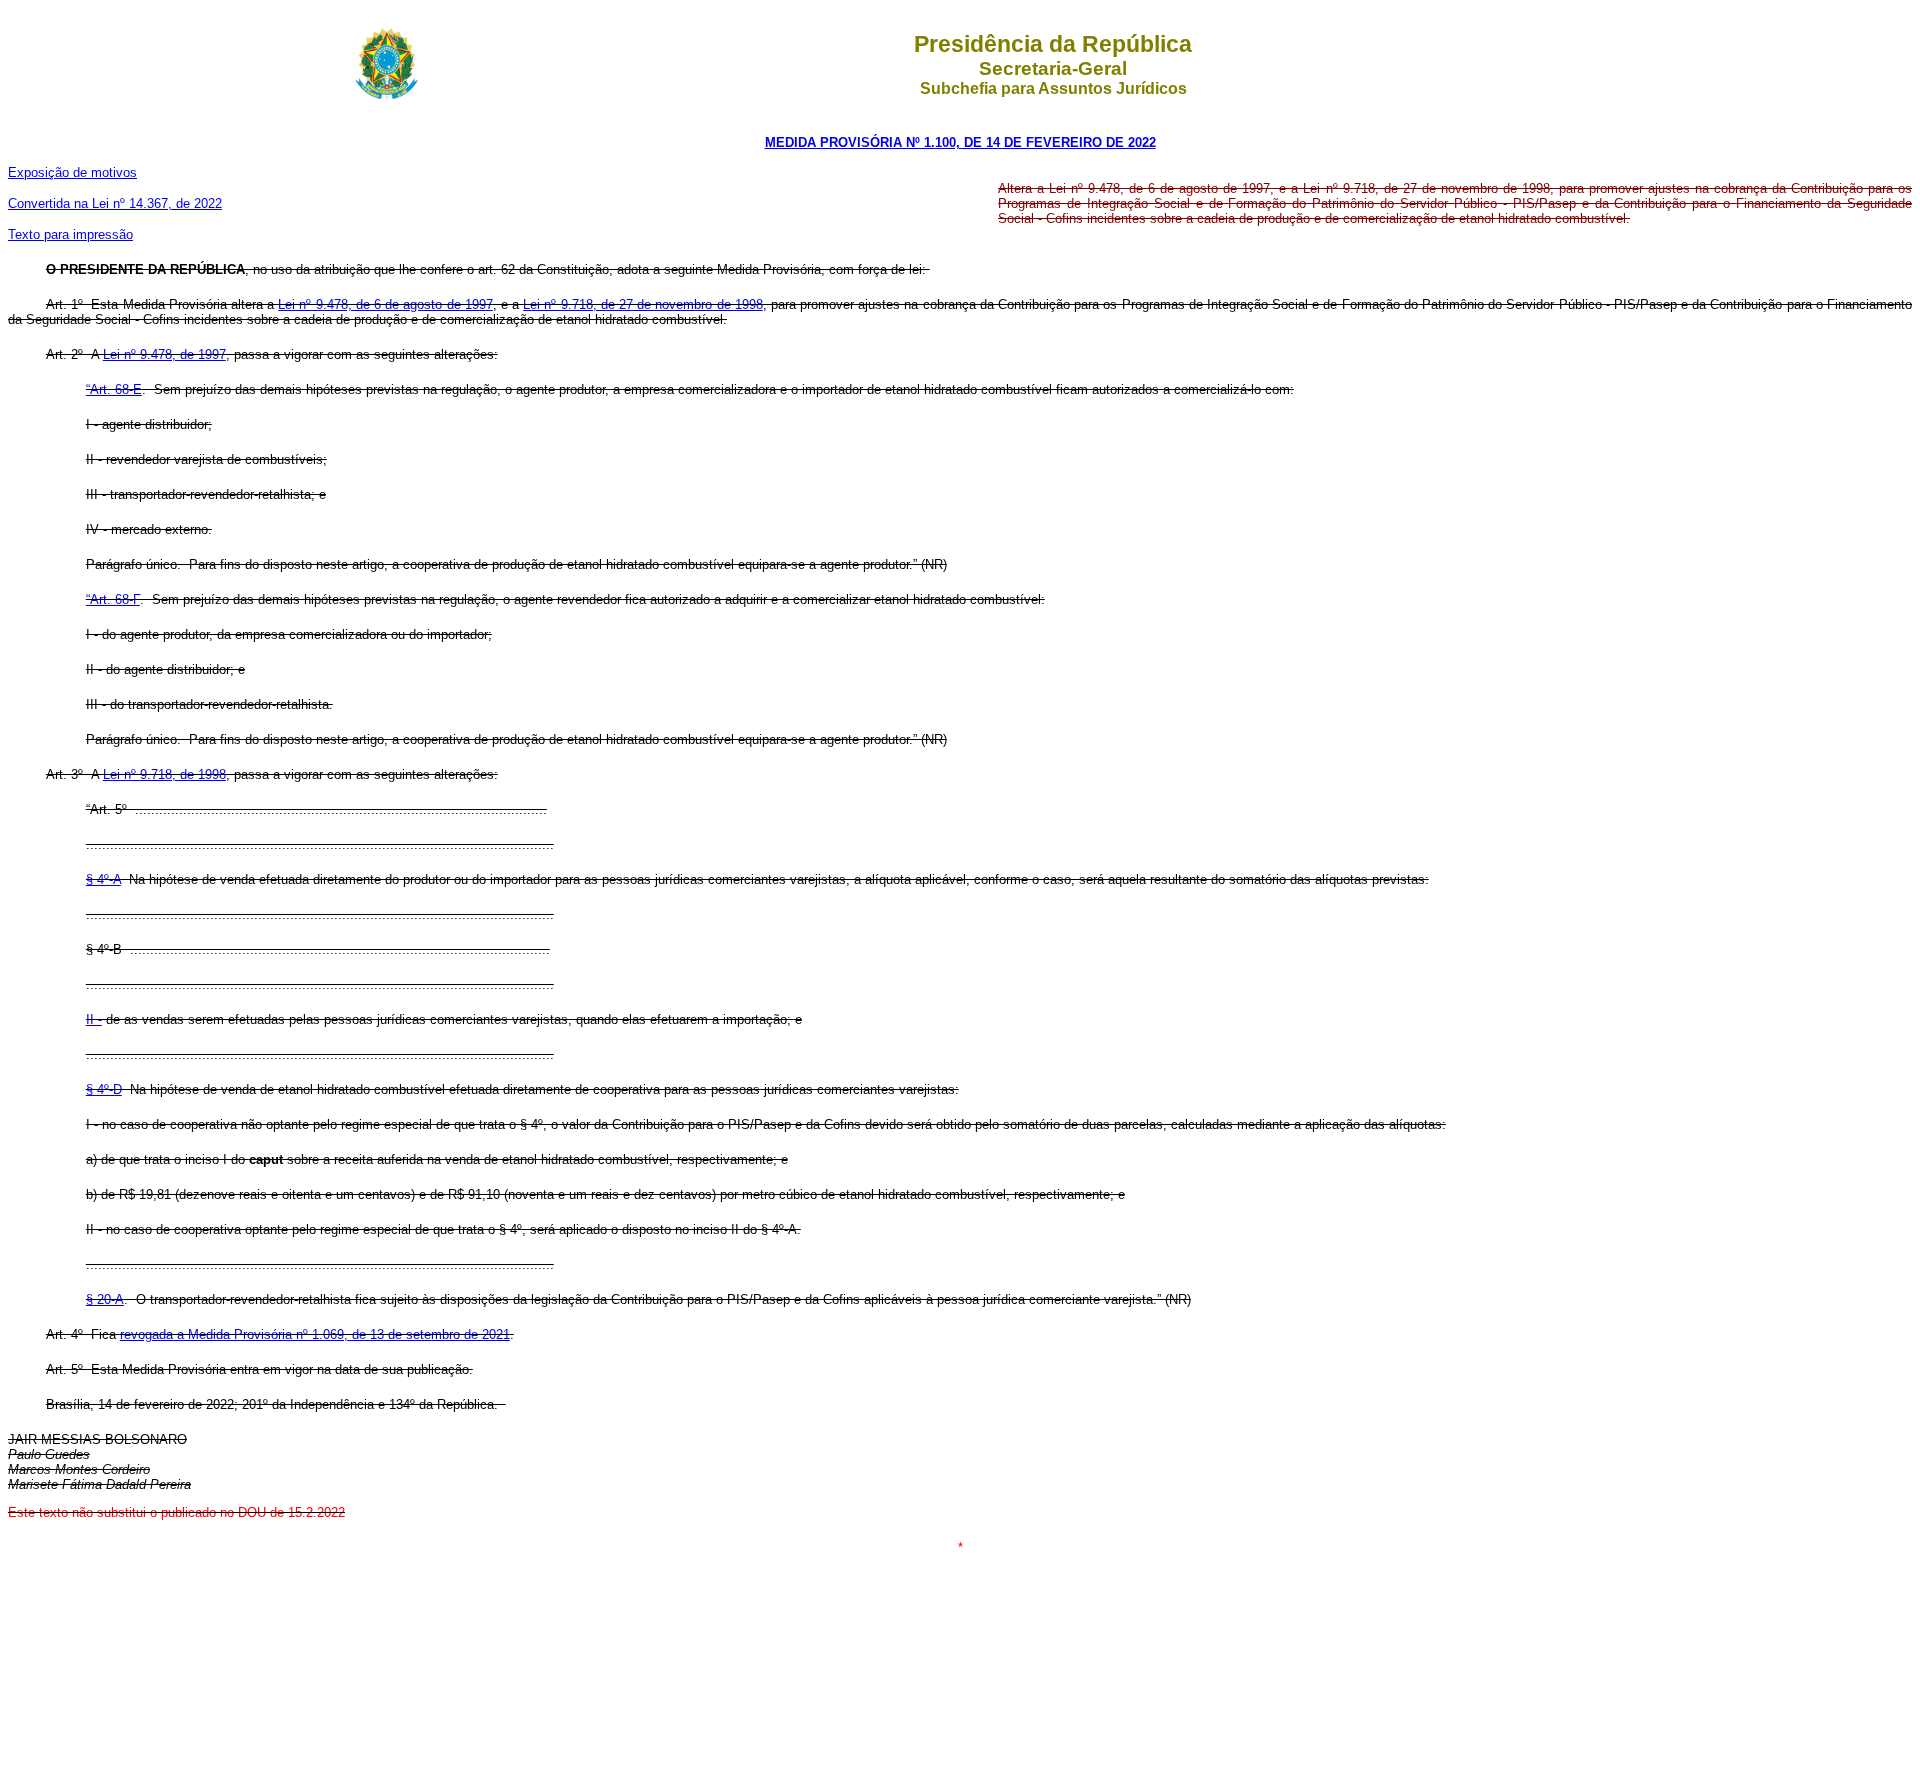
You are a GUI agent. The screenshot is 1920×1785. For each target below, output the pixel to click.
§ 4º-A (103, 879)
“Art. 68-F (113, 599)
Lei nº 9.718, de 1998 (164, 774)
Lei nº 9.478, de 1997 (164, 354)
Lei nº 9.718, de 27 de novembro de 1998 (642, 304)
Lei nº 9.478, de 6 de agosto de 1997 (385, 304)
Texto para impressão (70, 234)
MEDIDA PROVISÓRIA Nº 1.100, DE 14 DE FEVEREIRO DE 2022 (960, 142)
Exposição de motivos (72, 172)
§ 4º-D (104, 1089)
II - (94, 1019)
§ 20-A (105, 1299)
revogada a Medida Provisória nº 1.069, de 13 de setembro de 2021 (315, 1334)
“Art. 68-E (114, 389)
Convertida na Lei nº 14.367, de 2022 (115, 203)
